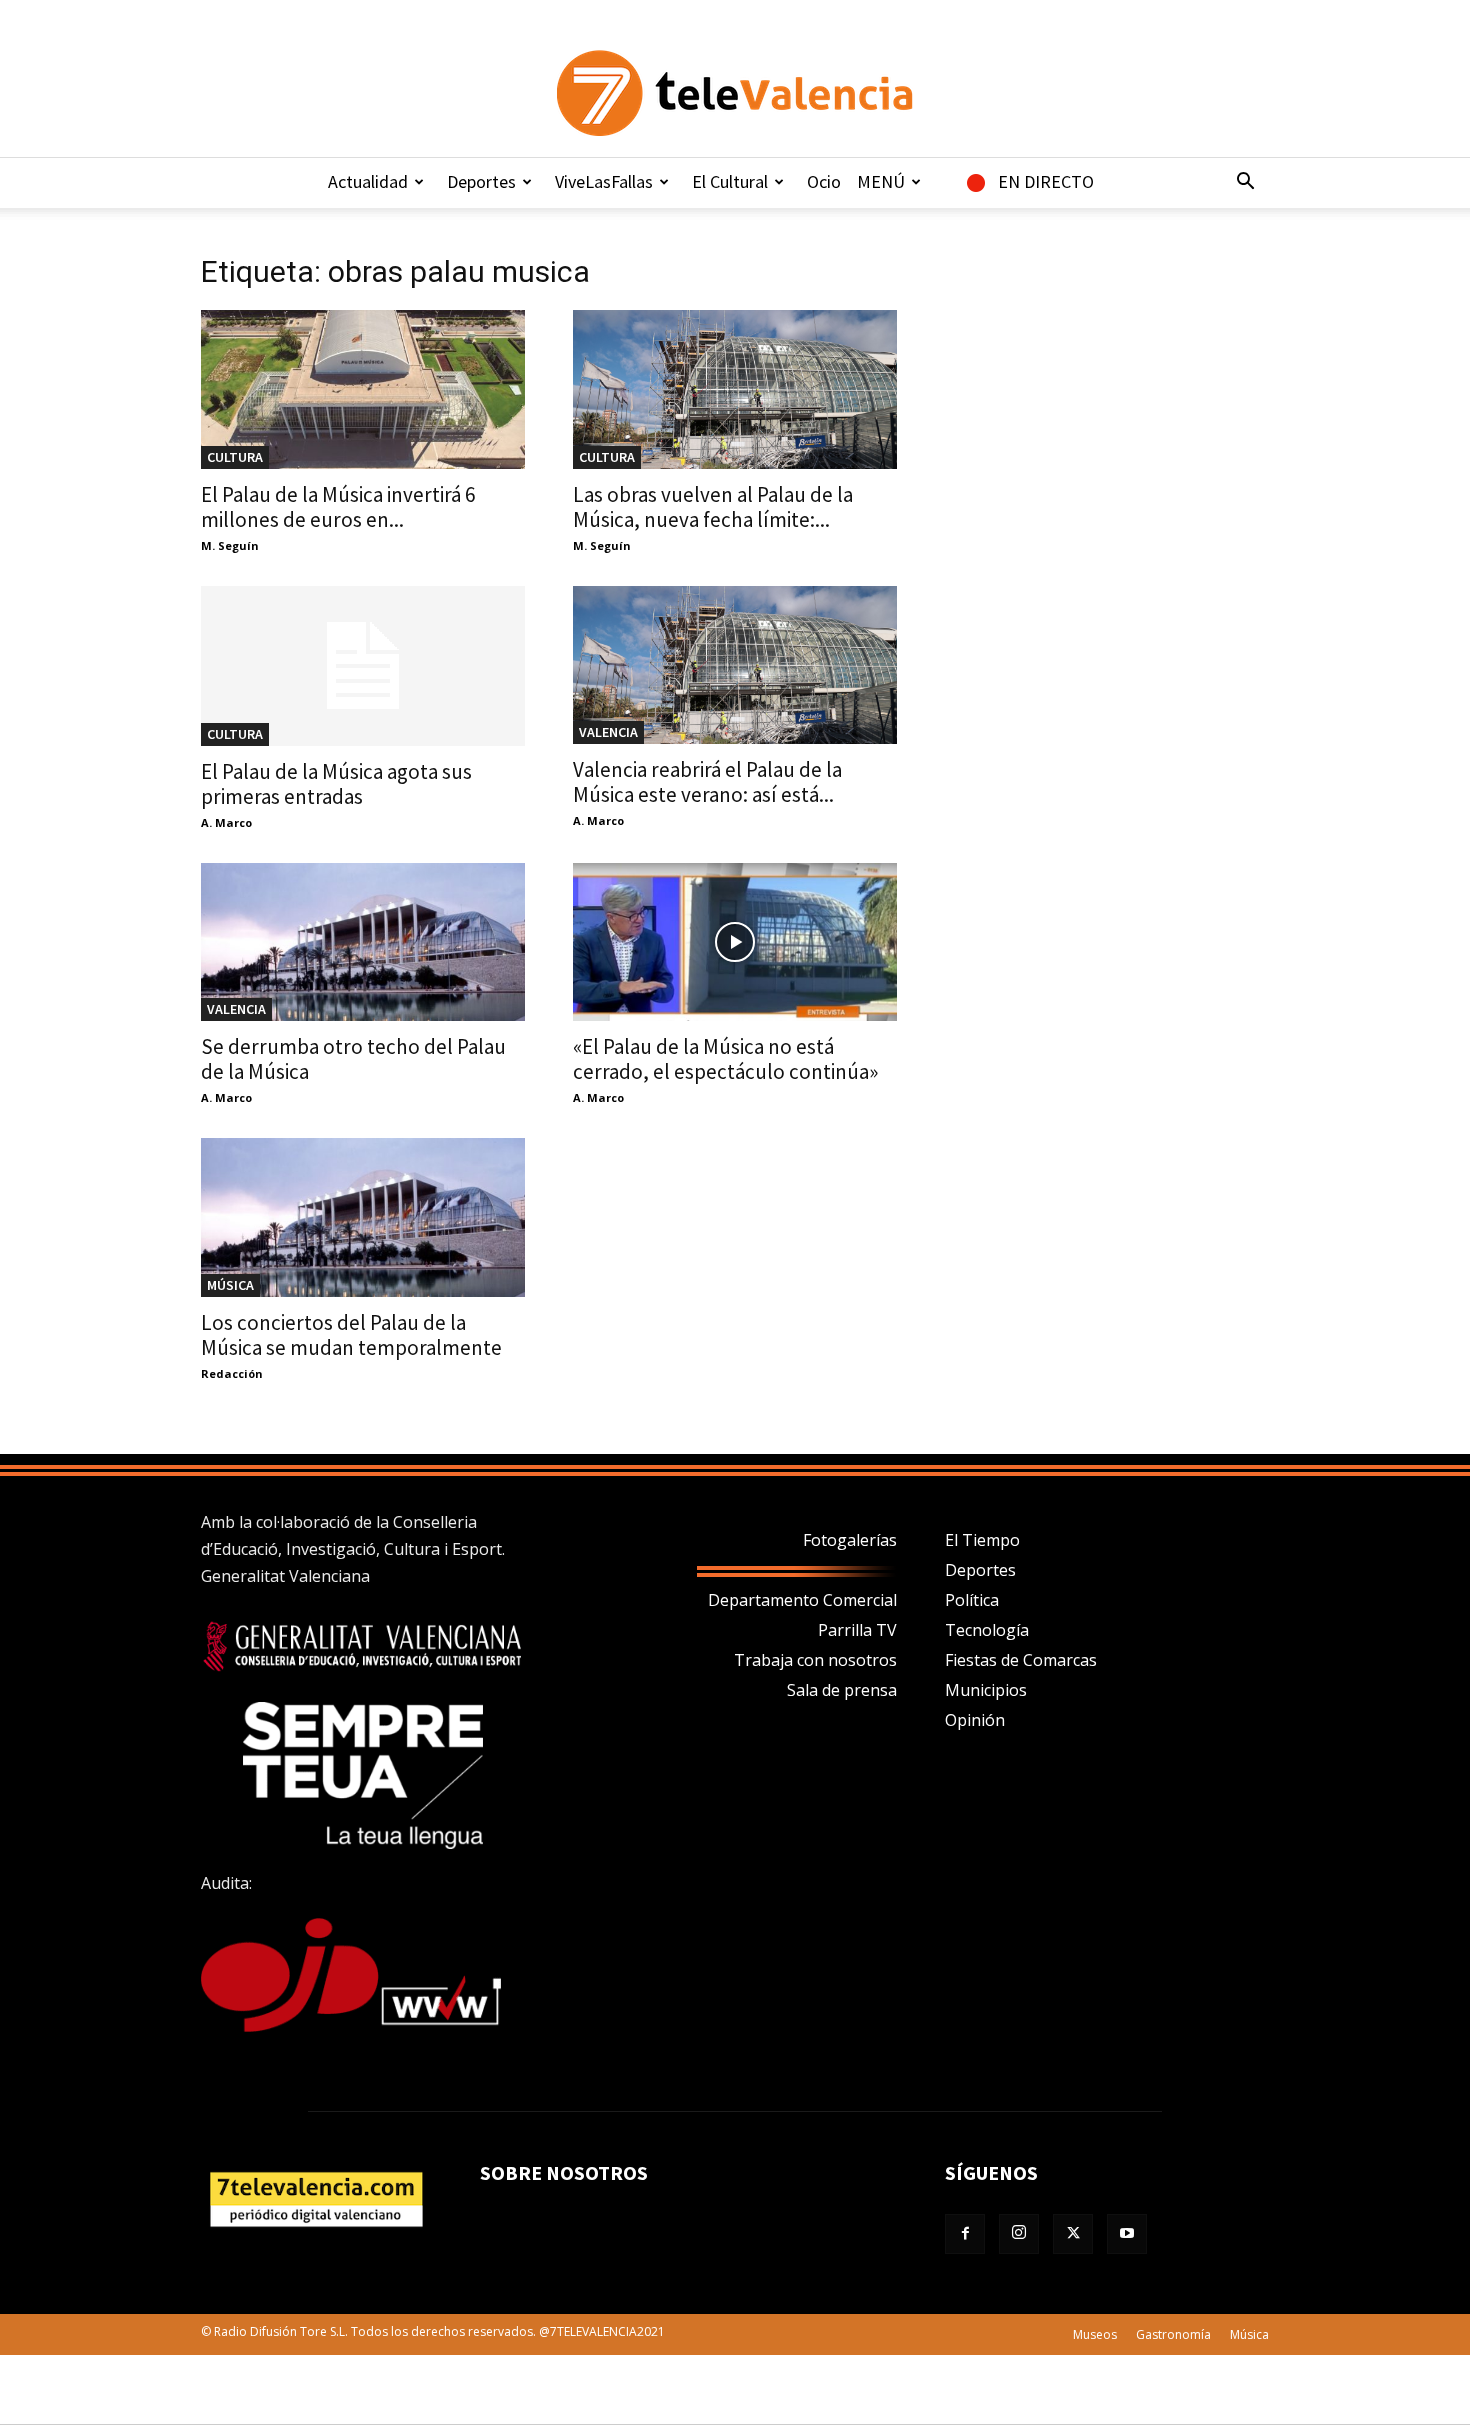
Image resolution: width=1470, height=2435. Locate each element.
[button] (1245, 183)
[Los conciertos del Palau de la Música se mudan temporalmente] (363, 1217)
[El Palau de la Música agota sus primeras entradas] (363, 666)
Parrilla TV (857, 1630)
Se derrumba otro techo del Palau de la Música (353, 1059)
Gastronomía (1173, 2334)
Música (230, 1285)
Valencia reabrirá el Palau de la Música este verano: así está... (707, 782)
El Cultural (730, 181)
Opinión (975, 1720)
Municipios (986, 1690)
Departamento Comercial (802, 1600)
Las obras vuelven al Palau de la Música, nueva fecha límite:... (713, 507)
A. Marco (226, 822)
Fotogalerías (850, 1540)
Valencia (608, 732)
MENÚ (881, 181)
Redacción (232, 1373)
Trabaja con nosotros (815, 1660)
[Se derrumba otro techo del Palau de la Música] (363, 942)
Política (972, 1600)
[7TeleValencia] (735, 93)
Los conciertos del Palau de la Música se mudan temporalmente (351, 1335)
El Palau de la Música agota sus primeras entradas (336, 784)
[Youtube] (1127, 2234)
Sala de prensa (842, 1690)
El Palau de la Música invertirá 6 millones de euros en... (338, 507)
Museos (1095, 2334)
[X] (1073, 2234)
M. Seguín (230, 545)
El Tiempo (982, 1540)
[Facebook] (965, 2234)
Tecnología (987, 1630)
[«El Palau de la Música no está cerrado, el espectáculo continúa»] (735, 942)
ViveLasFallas (604, 181)
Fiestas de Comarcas (1021, 1660)
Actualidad (368, 181)
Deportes (481, 181)
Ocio (824, 181)
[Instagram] (1019, 2234)
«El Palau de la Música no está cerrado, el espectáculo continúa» (725, 1059)
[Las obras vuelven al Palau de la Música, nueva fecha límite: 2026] (735, 389)
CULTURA (235, 457)
